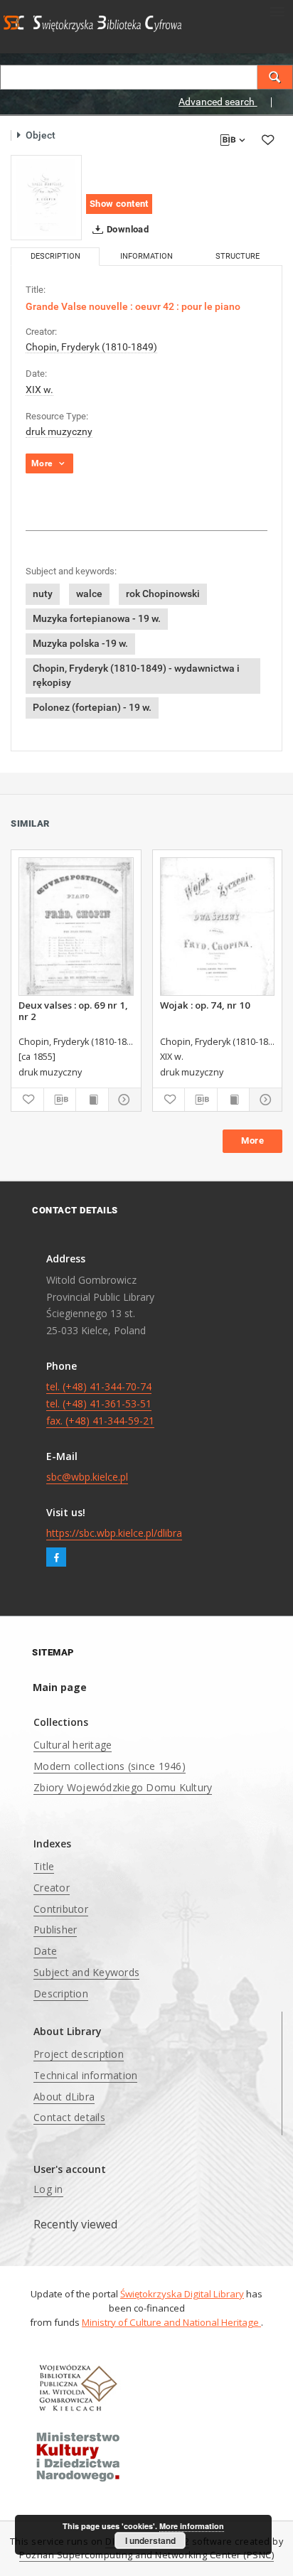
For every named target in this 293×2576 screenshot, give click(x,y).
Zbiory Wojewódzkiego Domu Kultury (123, 1787)
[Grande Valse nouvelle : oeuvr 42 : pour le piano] (46, 198)
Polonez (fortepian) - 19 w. (92, 707)
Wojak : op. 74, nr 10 (205, 1005)
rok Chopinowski (163, 594)
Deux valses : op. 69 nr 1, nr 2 (73, 1011)
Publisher (55, 1930)
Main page (60, 1687)
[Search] (275, 77)
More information (192, 2526)
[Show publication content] (92, 1100)
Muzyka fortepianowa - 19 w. (97, 618)
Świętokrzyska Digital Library (182, 2294)
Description (61, 1993)
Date (45, 1951)
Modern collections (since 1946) (110, 1766)
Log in (48, 2189)
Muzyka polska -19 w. (80, 643)
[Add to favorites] (267, 140)
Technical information (85, 2075)
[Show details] (123, 1100)
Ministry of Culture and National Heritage (171, 2322)
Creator (52, 1888)
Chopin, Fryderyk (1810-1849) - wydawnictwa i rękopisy (136, 675)
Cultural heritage (73, 1745)
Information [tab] (146, 256)
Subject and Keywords (86, 1972)
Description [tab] (55, 256)
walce (89, 594)
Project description (79, 2054)
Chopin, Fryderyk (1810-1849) (91, 347)
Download (127, 229)
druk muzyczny (59, 431)
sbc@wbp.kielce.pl (87, 1477)
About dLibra (64, 2097)
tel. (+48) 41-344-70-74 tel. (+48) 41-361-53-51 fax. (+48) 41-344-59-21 (100, 1404)
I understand (150, 2540)
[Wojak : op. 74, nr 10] (218, 927)
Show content (119, 204)
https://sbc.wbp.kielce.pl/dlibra (114, 1533)
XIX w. (39, 390)
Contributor (61, 1909)
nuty (43, 594)
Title (44, 1866)
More (252, 1141)
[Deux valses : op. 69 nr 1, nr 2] (76, 927)
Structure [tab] (238, 256)
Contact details (69, 2117)
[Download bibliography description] (60, 1100)
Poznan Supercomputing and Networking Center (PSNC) (146, 2555)
